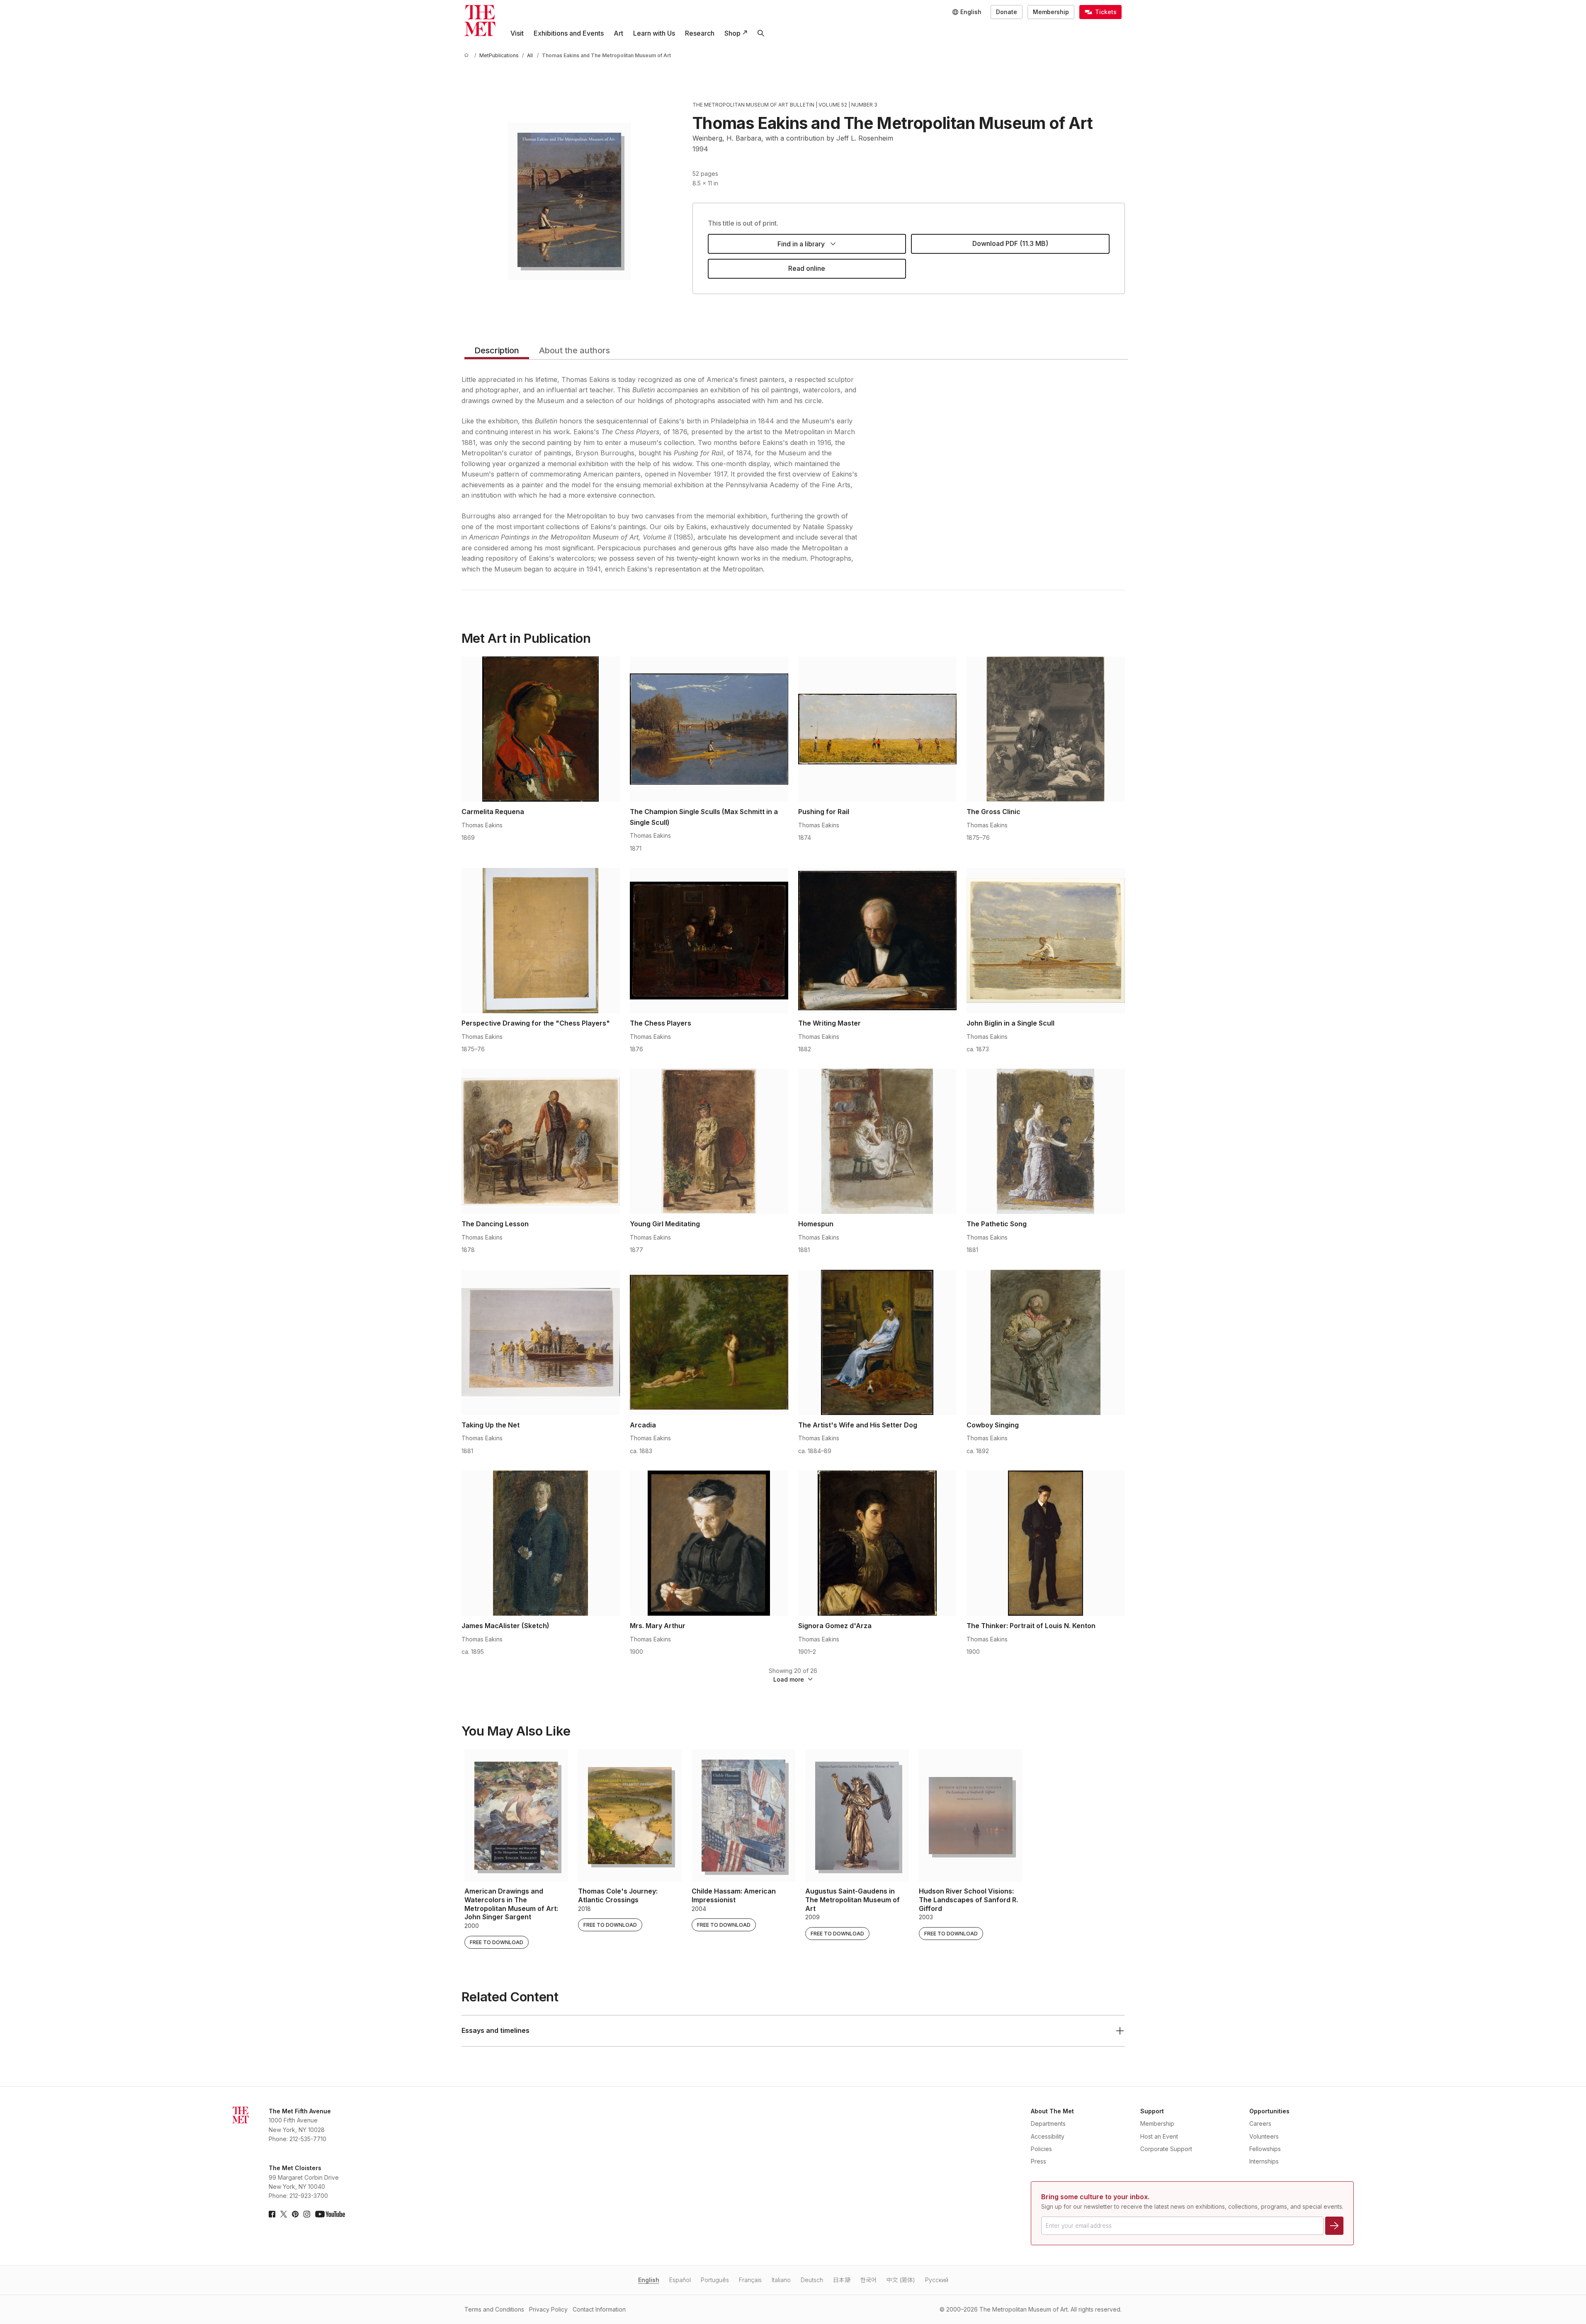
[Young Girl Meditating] (709, 1141)
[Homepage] (480, 21)
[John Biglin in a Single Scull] (1046, 941)
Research (700, 33)
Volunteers (1264, 2136)
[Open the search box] (761, 33)
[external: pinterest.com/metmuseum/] (295, 2214)
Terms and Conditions (494, 2309)
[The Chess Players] (709, 941)
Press (1038, 2161)
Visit (517, 33)
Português (715, 2280)
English (649, 2280)
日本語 (842, 2280)
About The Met (1052, 2111)
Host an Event (1159, 2136)
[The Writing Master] (877, 941)
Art (618, 33)
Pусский (937, 2280)
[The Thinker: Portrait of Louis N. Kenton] (1046, 1543)
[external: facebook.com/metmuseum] (272, 2214)
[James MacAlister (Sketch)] (541, 1543)
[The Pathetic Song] (1046, 1141)
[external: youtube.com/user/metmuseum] (330, 2214)
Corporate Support (1166, 2149)
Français (750, 2280)
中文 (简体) (901, 2280)
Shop (732, 33)
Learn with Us (654, 33)
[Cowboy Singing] (1046, 1342)
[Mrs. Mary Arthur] (709, 1543)
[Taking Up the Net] (541, 1342)
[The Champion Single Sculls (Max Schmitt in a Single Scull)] (709, 729)
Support (1152, 2111)
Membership (1051, 12)
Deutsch (812, 2280)
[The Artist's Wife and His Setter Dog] (877, 1342)
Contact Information (599, 2309)
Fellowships (1265, 2149)
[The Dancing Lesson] (541, 1141)
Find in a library (801, 244)
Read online (807, 268)
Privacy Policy (548, 2309)
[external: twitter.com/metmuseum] (284, 2214)
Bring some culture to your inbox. (1095, 2197)
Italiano (781, 2280)
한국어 (868, 2280)
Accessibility (1048, 2136)
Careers (1260, 2123)
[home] (468, 55)
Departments (1048, 2123)
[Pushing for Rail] (877, 729)
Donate (1007, 12)
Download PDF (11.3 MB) (1010, 243)
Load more (789, 1679)
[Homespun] (877, 1141)
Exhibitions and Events (569, 33)
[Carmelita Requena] (541, 729)
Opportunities (1269, 2111)
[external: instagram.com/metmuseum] (307, 2214)
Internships (1264, 2161)
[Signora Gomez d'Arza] (877, 1543)
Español (680, 2280)
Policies (1041, 2149)
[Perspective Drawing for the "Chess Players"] (541, 941)
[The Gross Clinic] (1046, 729)
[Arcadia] (709, 1342)
